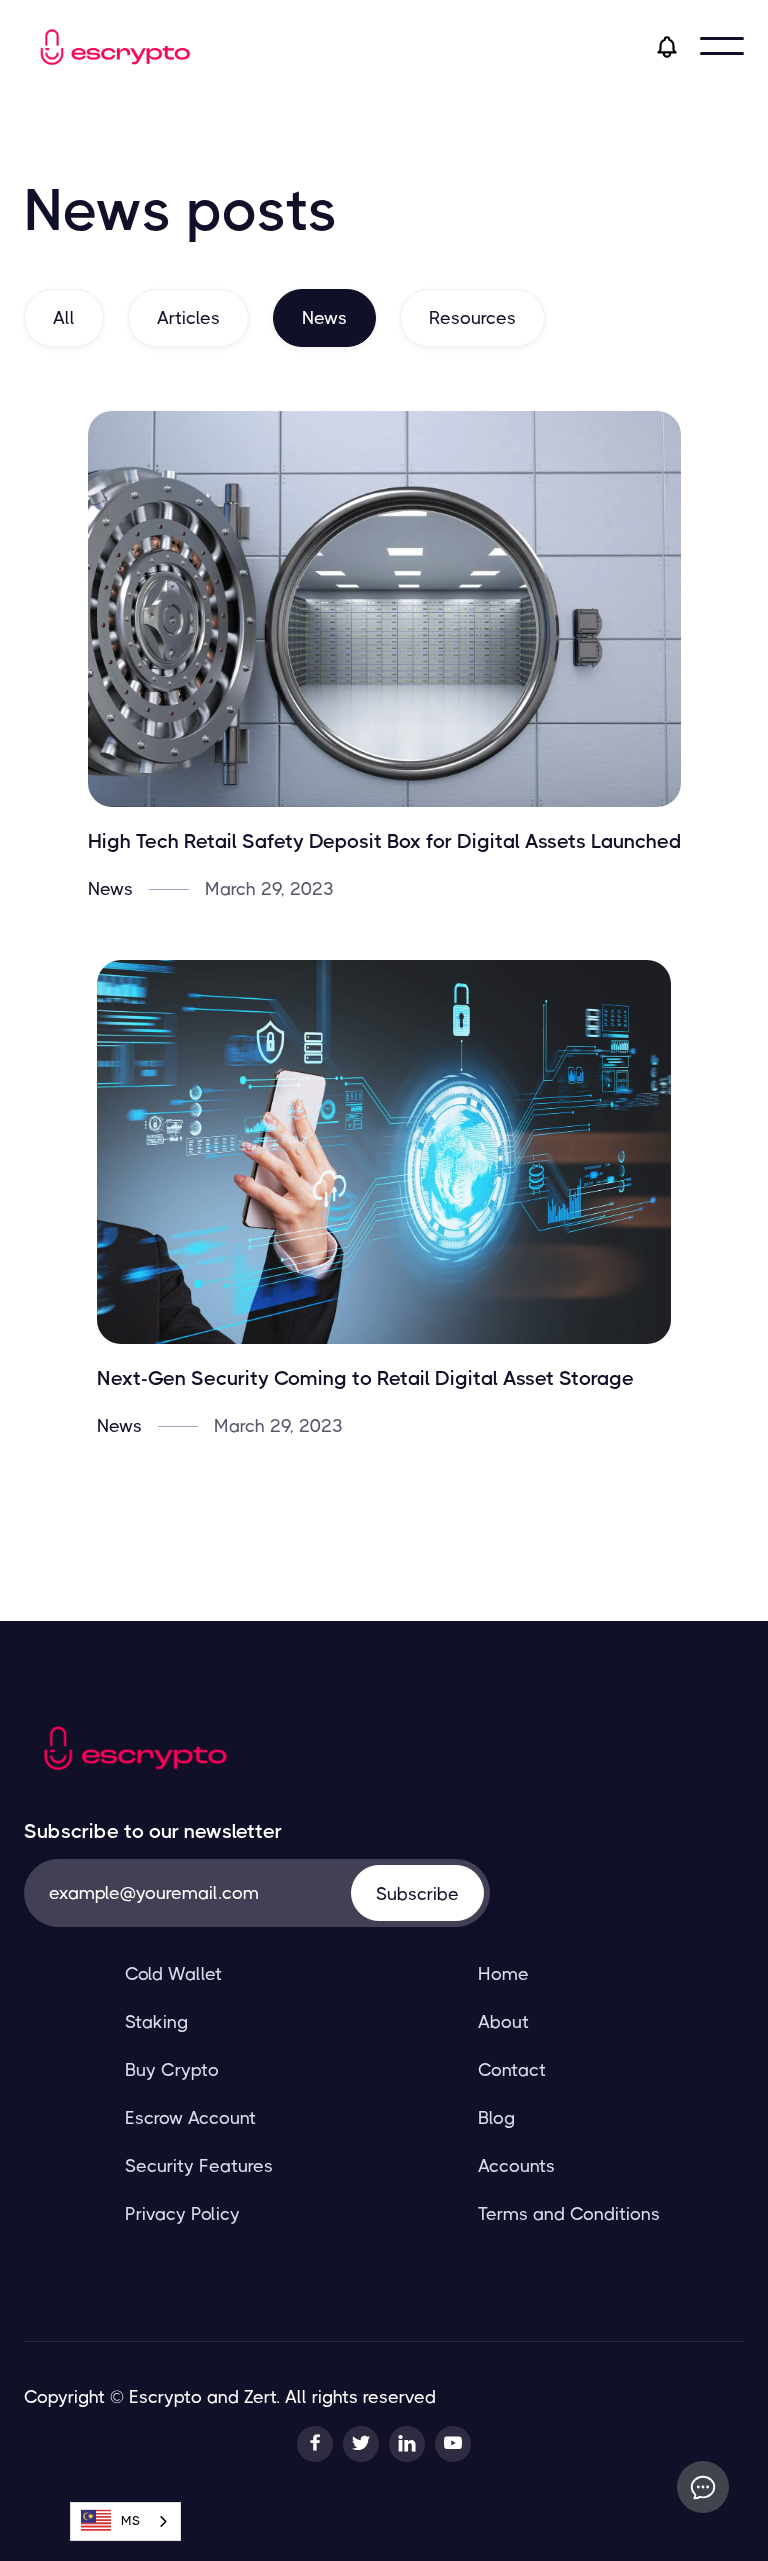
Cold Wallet (173, 1974)
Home (503, 1974)
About (503, 2022)
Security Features (199, 2166)
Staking (156, 2022)
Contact (512, 2070)
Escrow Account (190, 2118)
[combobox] (125, 2521)
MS (130, 2520)
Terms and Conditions (569, 2214)
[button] (722, 46)
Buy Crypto (172, 2070)
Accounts (516, 2166)
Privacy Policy (182, 2214)
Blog (496, 2118)
